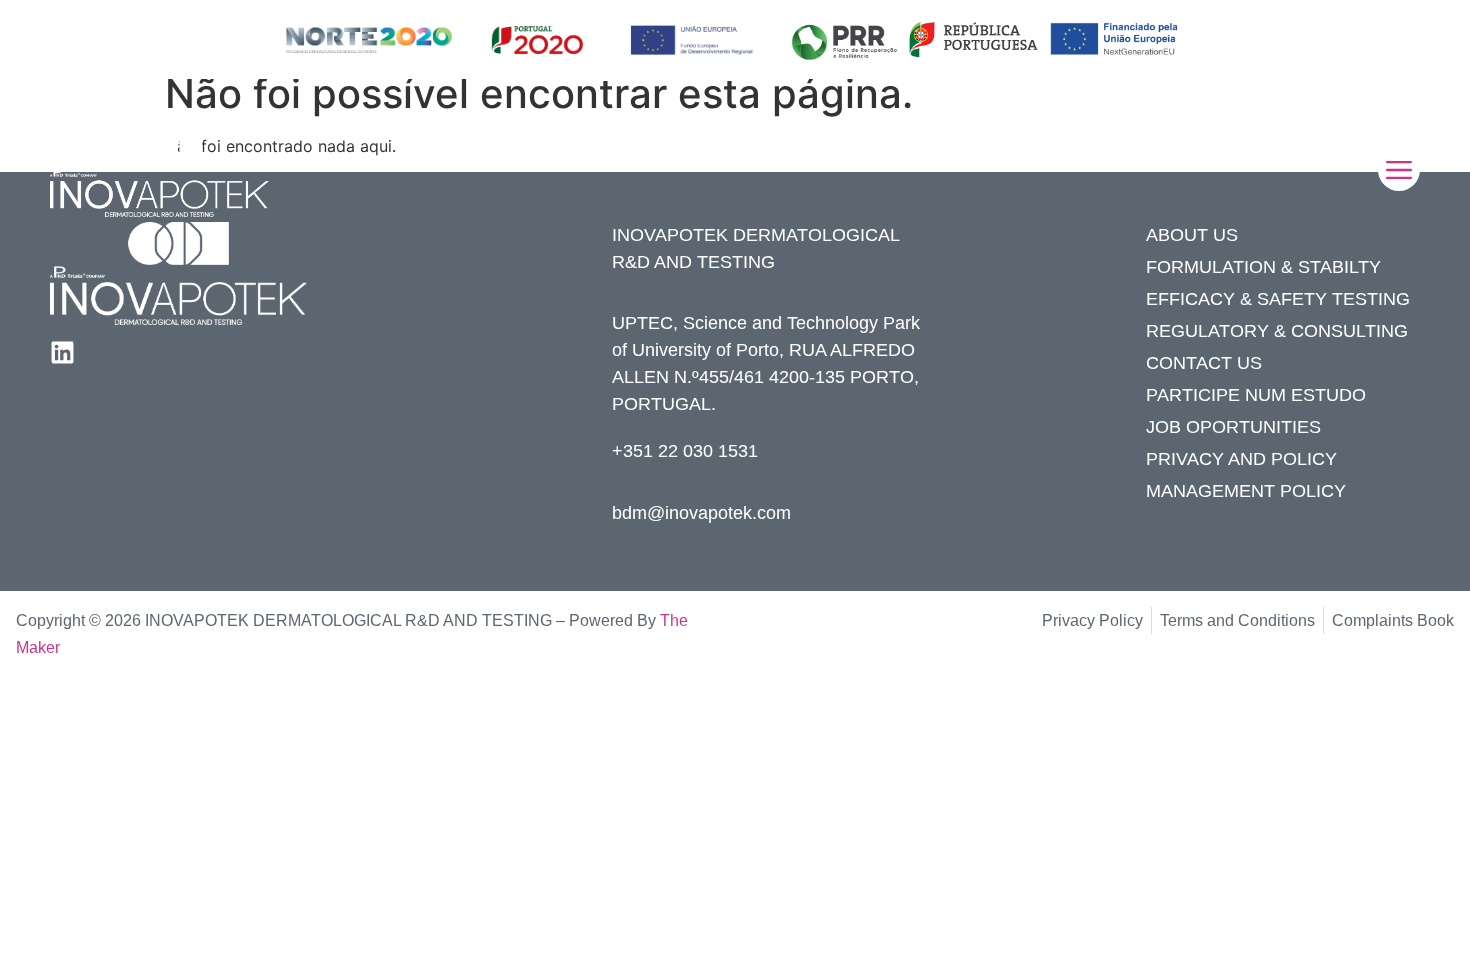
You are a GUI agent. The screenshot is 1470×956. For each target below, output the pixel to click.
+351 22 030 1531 (685, 451)
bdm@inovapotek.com (701, 513)
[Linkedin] (62, 352)
